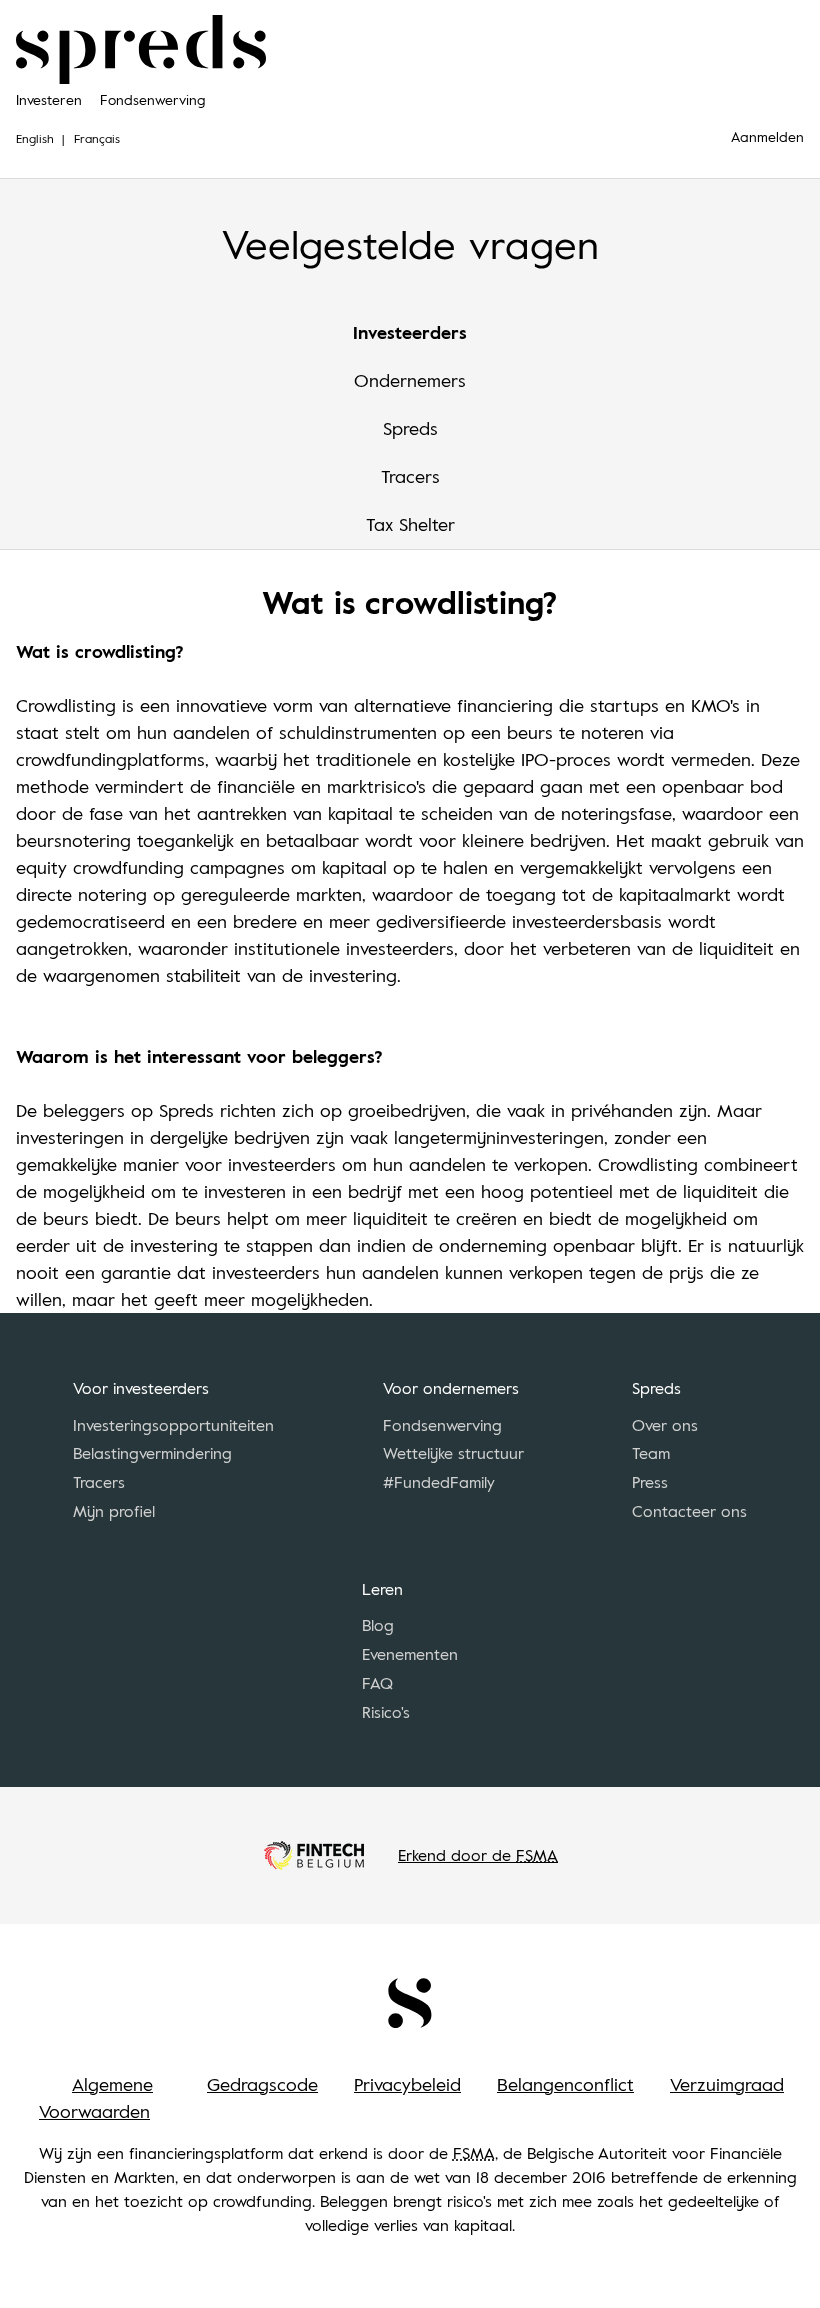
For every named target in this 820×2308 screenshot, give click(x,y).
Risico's (386, 1712)
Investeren (49, 99)
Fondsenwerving (152, 99)
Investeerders (410, 332)
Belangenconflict (565, 2084)
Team (651, 1453)
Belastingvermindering (152, 1453)
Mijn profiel (114, 1511)
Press (650, 1482)
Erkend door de (478, 1855)
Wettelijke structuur (453, 1453)
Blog (378, 1625)
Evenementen (410, 1654)
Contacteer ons (689, 1511)
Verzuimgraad (727, 2084)
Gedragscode (262, 2084)
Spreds (410, 428)
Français (97, 138)
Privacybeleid (407, 2084)
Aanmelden (767, 136)
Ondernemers (410, 380)
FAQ (377, 1683)
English (35, 138)
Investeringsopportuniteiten (173, 1425)
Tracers (410, 476)
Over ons (665, 1425)
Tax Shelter (410, 524)
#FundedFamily (439, 1482)
